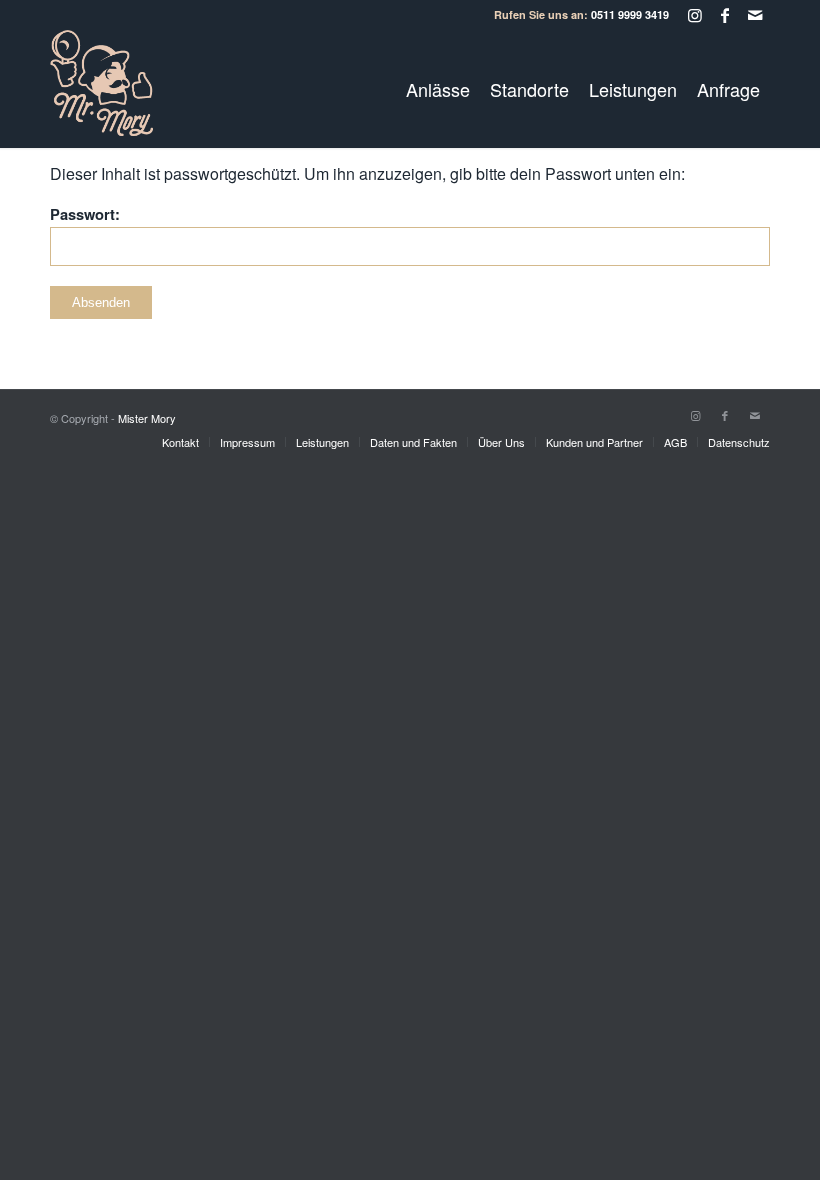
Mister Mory (147, 418)
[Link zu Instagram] (694, 15)
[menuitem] (438, 89)
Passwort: (85, 214)
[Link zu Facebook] (724, 15)
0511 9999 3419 (630, 14)
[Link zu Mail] (755, 15)
